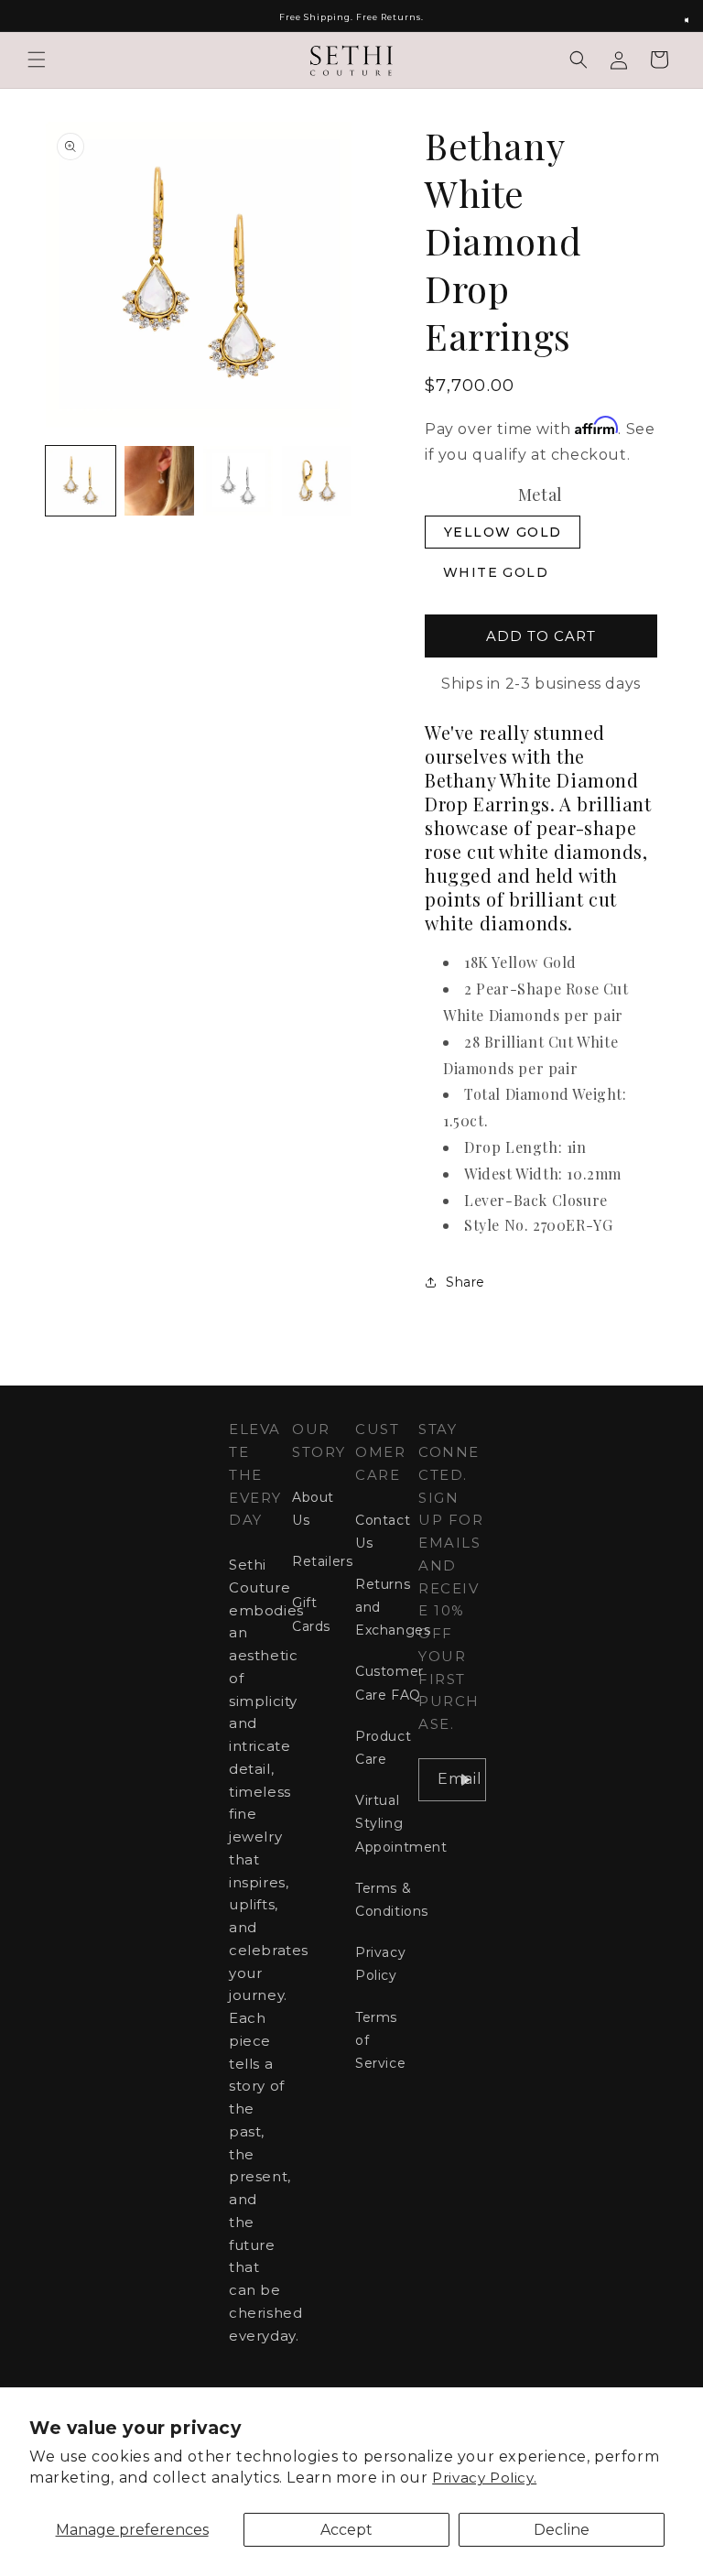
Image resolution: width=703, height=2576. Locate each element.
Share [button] (465, 1282)
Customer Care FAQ (389, 1683)
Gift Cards (311, 1614)
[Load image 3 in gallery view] (238, 481)
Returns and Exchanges (393, 1607)
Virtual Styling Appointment (401, 1823)
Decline (562, 2530)
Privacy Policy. (484, 2478)
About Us (313, 1509)
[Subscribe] (465, 1780)
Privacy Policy (380, 1964)
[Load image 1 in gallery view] (81, 481)
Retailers (322, 1561)
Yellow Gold (503, 532)
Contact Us (383, 1532)
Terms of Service (380, 2040)
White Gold (496, 572)
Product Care (383, 1748)
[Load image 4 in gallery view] (317, 481)
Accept (346, 2530)
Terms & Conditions (392, 1900)
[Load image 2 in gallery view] (159, 481)
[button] (37, 60)
